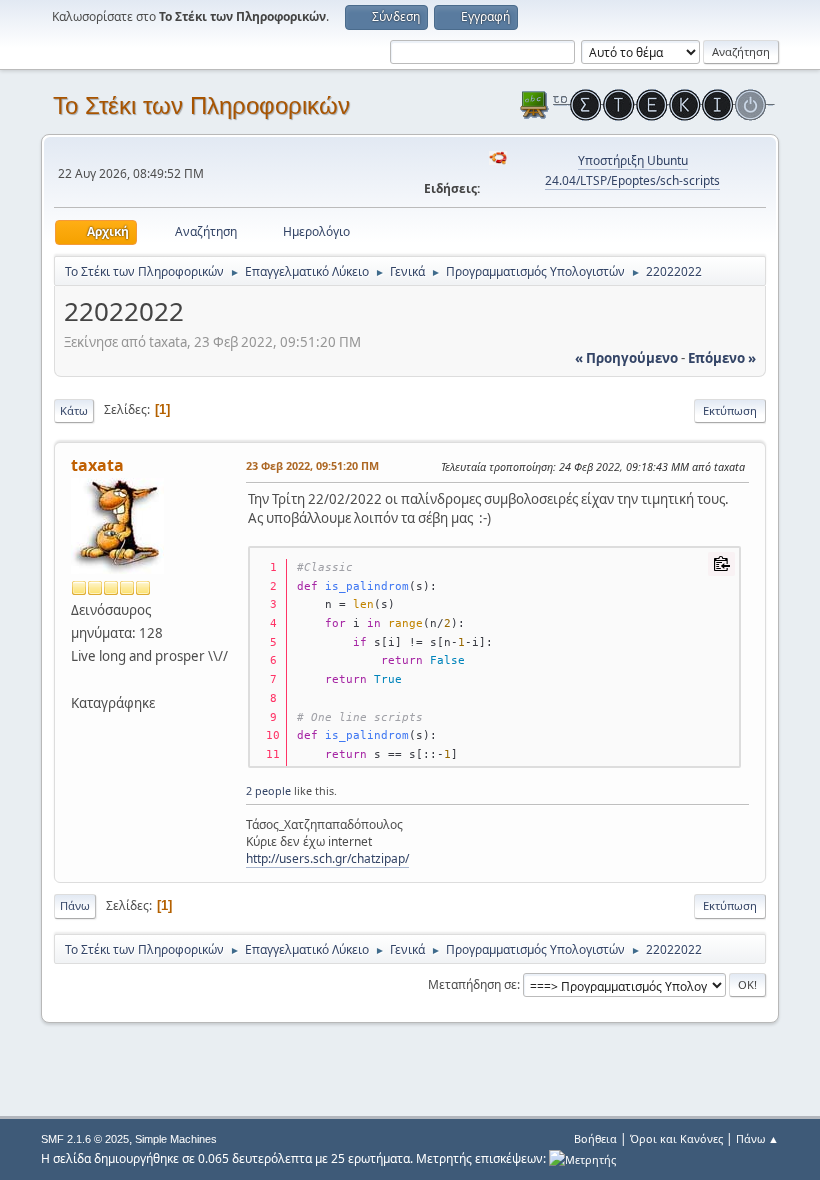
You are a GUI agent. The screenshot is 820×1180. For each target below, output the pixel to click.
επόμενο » (722, 358)
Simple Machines (176, 1139)
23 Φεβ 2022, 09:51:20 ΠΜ (312, 465)
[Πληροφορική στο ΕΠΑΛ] (79, 679)
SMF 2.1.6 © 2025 (85, 1139)
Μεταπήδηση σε (472, 984)
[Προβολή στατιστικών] (582, 1158)
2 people (268, 790)
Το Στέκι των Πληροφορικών (201, 105)
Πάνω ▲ (757, 1138)
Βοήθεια (595, 1138)
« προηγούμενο (626, 358)
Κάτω (74, 410)
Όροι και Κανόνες (676, 1138)
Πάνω (75, 905)
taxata (97, 465)
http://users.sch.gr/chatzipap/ (327, 858)
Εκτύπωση (730, 410)
